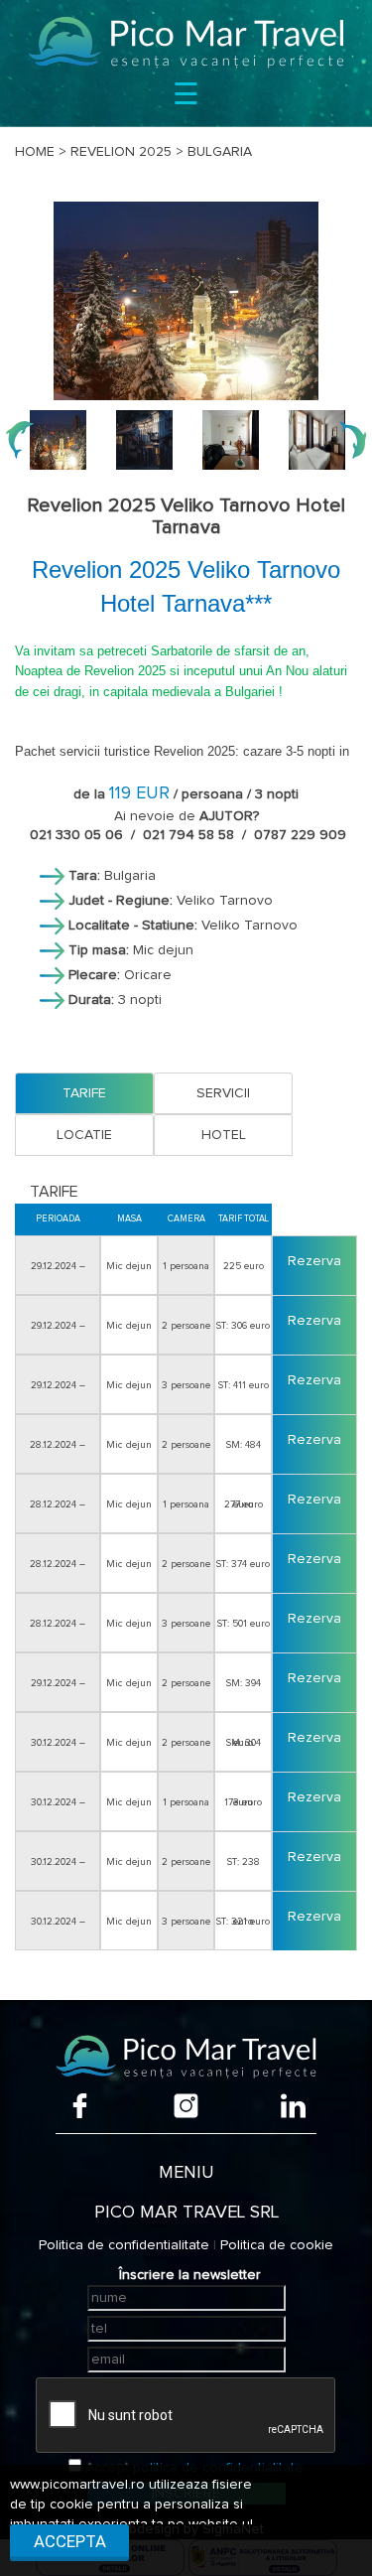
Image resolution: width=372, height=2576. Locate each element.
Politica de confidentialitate (124, 2245)
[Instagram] (186, 2106)
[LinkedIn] (293, 2106)
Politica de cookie (277, 2245)
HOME (35, 152)
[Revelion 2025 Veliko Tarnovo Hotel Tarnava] (186, 301)
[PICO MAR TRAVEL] (186, 42)
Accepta (70, 2541)
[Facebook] (80, 2106)
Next (352, 440)
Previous (20, 440)
